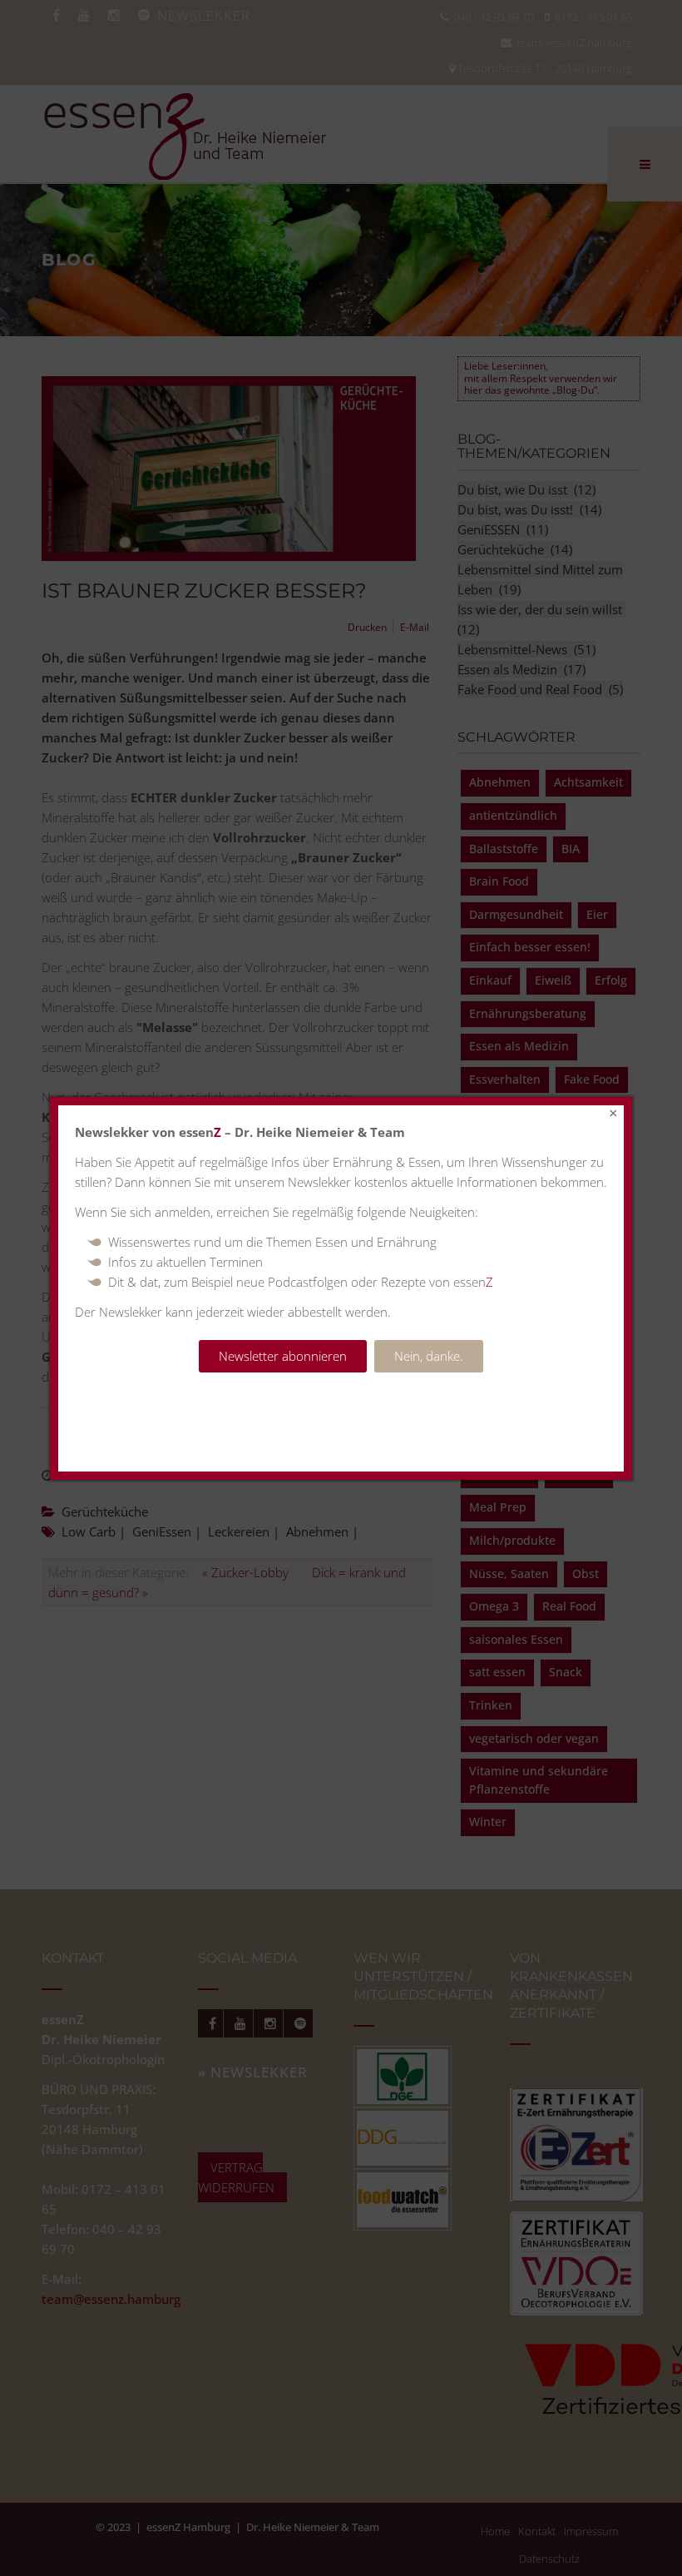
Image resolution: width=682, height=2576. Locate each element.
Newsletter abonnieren (283, 1356)
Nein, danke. (429, 1356)
